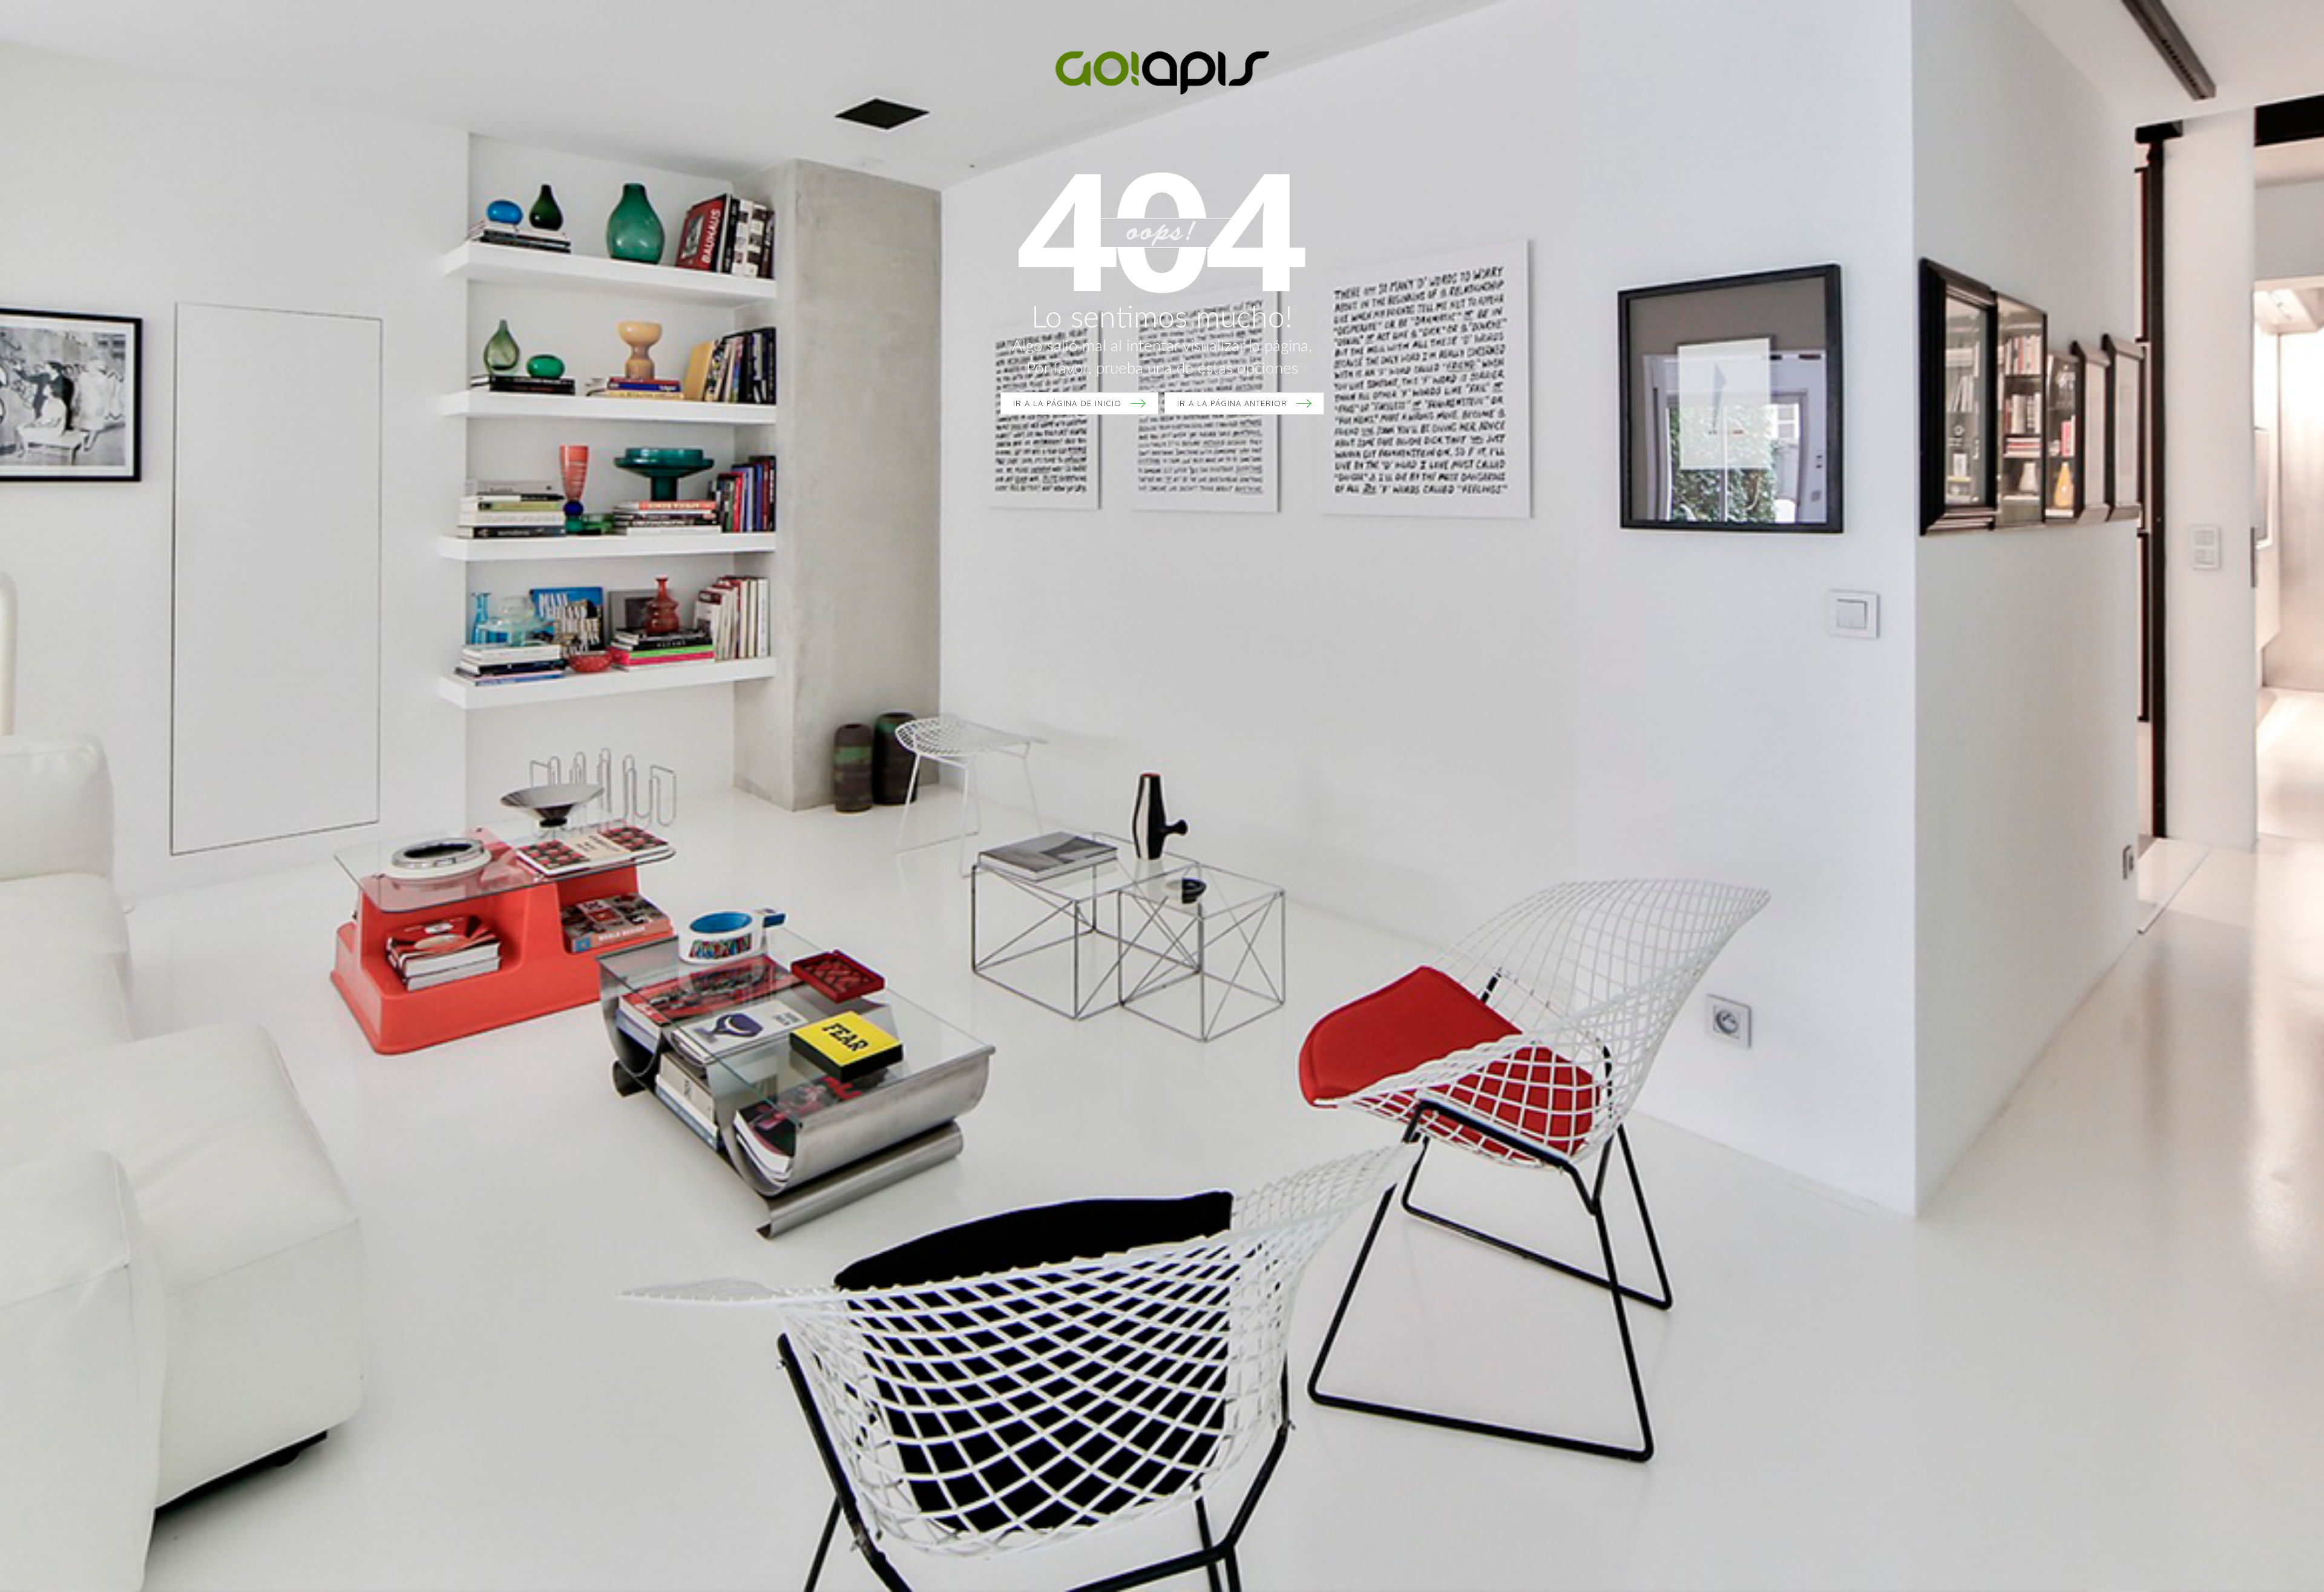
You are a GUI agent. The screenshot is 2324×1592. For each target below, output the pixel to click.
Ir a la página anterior (1232, 403)
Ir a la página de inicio (1067, 403)
